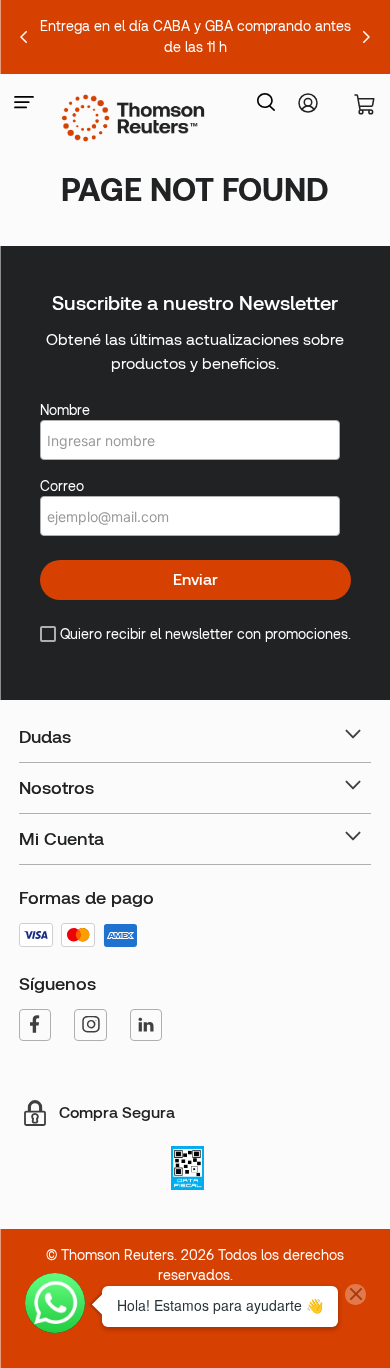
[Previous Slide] (24, 37)
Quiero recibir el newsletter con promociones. (205, 634)
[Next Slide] (366, 37)
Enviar (195, 579)
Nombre (65, 410)
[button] (24, 103)
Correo (62, 486)
